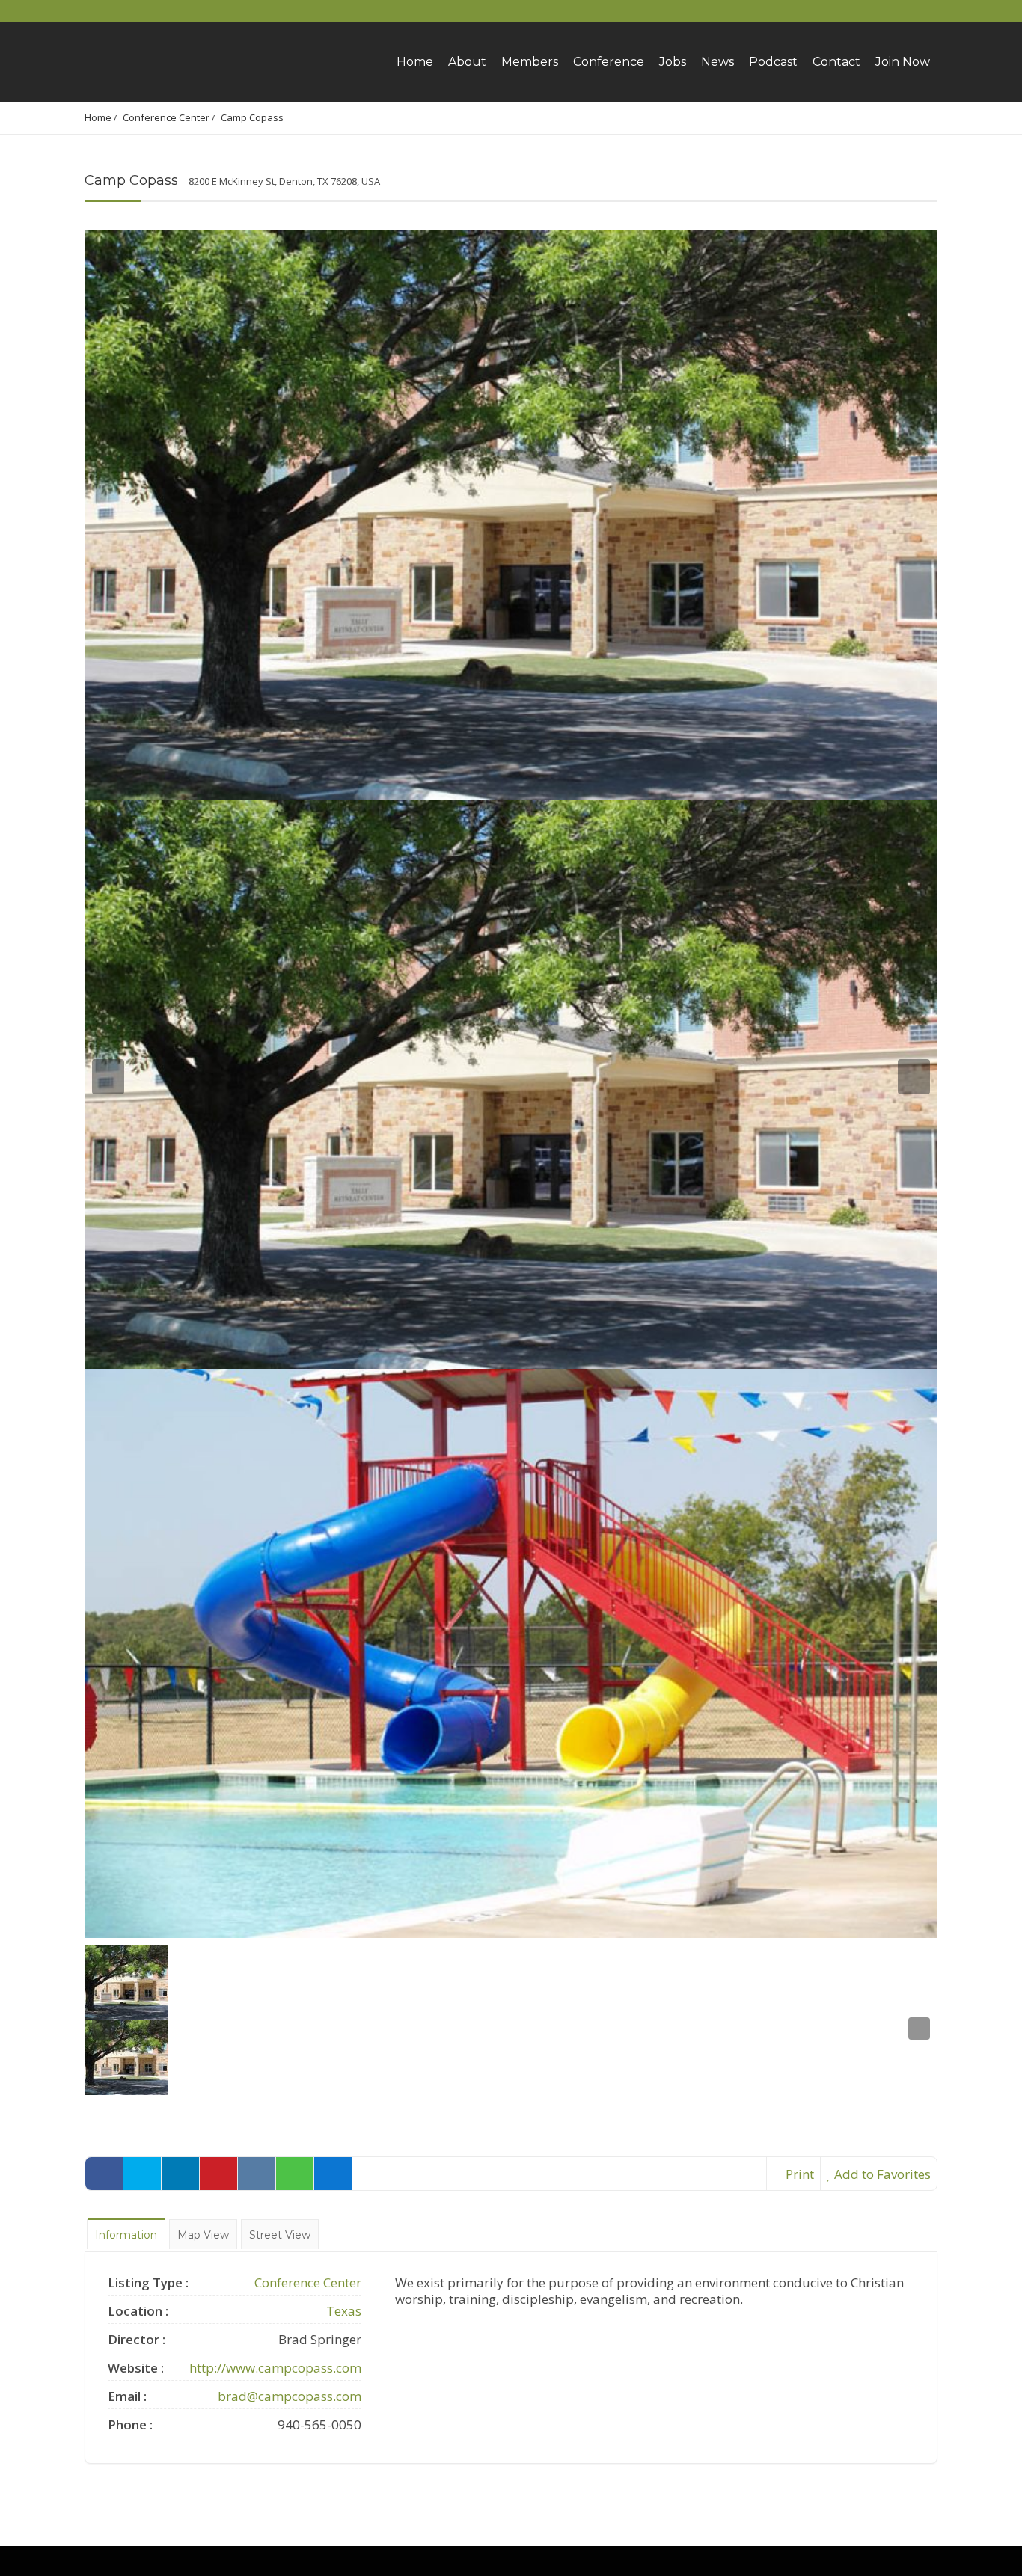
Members (530, 62)
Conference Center (166, 117)
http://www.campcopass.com (275, 2368)
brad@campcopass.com (290, 2396)
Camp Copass (252, 117)
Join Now (903, 62)
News (717, 62)
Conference (609, 62)
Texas (344, 2311)
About (467, 62)
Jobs (673, 62)
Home (415, 62)
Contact (836, 62)
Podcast (773, 62)
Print (798, 2174)
